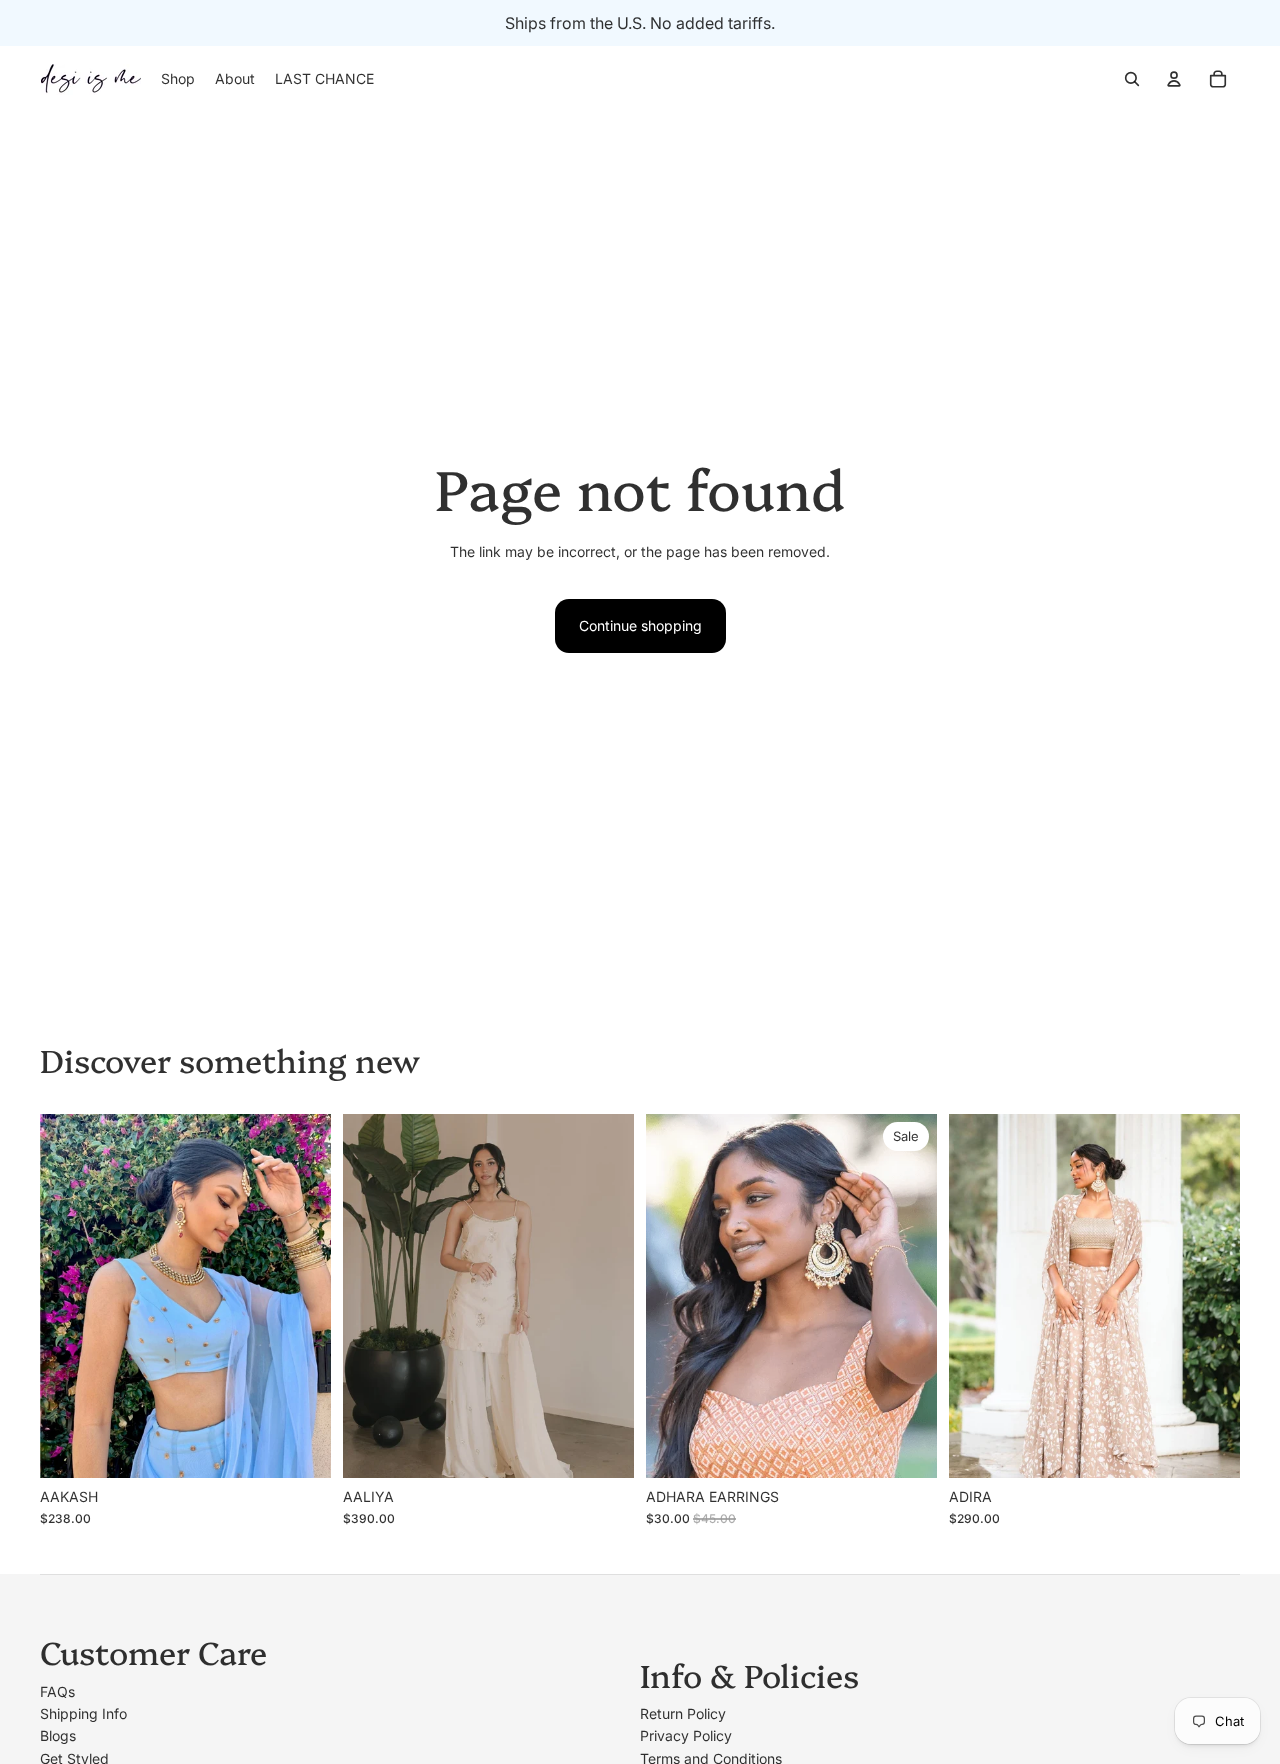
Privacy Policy (686, 1735)
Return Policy (683, 1713)
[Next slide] (301, 1295)
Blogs (58, 1735)
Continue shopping (640, 625)
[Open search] (1132, 79)
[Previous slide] (70, 1295)
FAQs (57, 1691)
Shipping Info (83, 1713)
